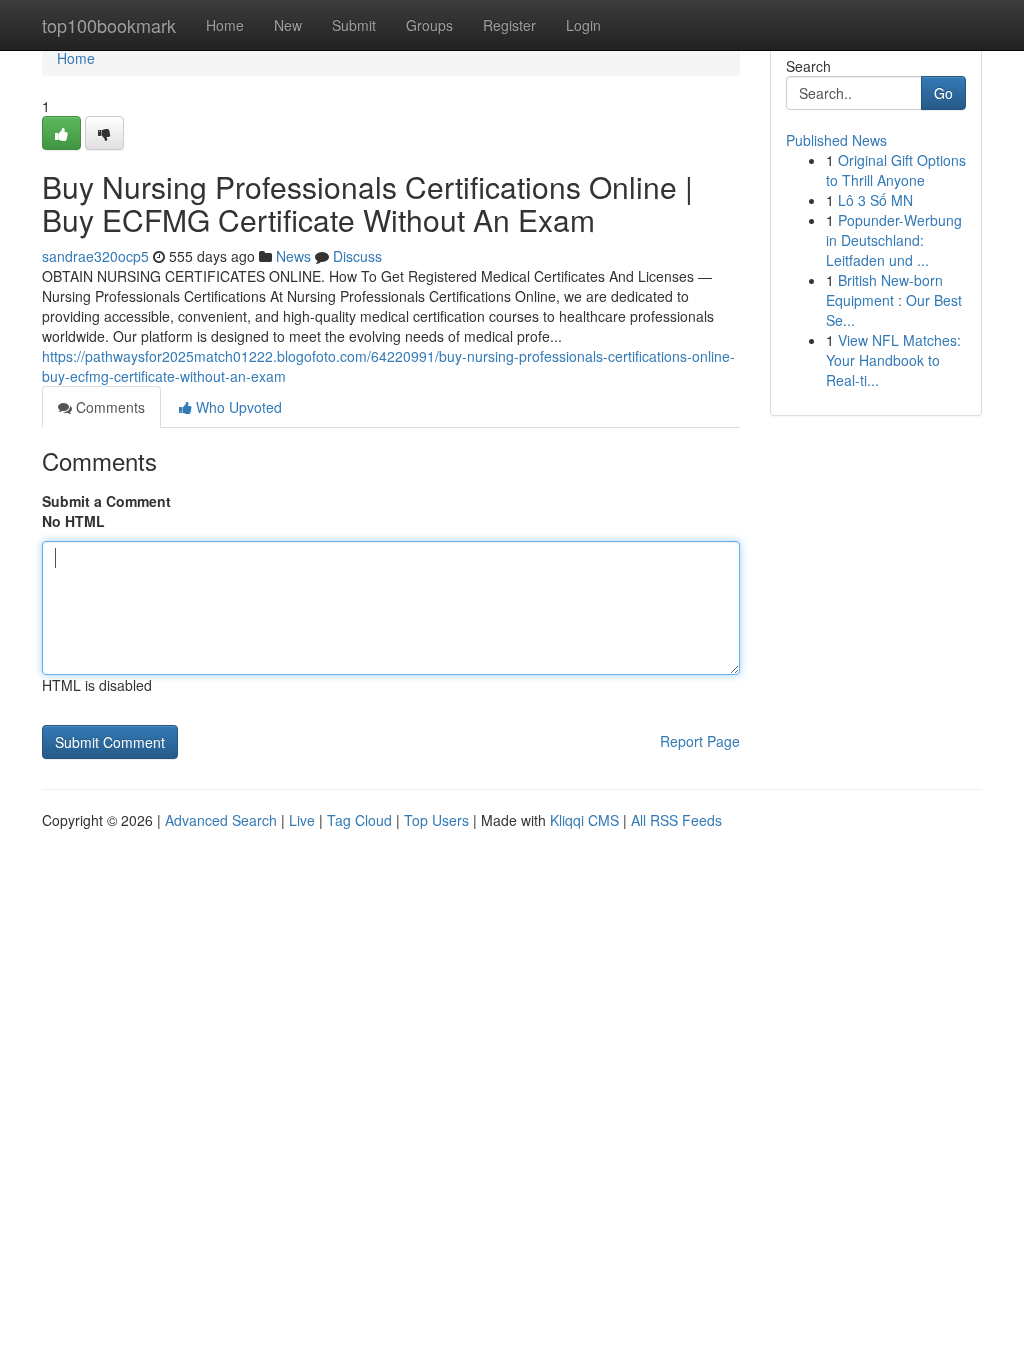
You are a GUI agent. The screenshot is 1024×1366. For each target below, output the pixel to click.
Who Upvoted (237, 407)
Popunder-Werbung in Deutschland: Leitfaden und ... (894, 240)
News (293, 256)
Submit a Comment (106, 501)
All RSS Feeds (676, 820)
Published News (836, 140)
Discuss (357, 256)
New (288, 25)
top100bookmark (109, 25)
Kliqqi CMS (584, 820)
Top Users (436, 820)
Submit (354, 25)
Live (302, 820)
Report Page (700, 741)
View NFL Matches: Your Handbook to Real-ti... (893, 360)
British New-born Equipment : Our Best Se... (894, 300)
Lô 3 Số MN (875, 200)
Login (583, 25)
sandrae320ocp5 (95, 256)
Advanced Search (221, 820)
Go (943, 93)
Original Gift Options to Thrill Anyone (896, 170)
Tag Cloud (359, 820)
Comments (108, 407)
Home (225, 25)
